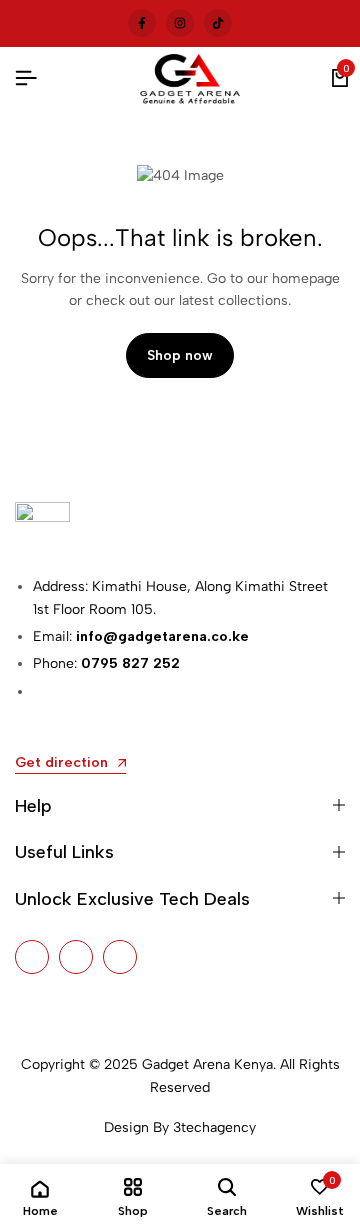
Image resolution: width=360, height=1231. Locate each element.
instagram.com (180, 22)
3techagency (214, 1127)
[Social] (32, 957)
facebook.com (142, 22)
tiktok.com (218, 22)
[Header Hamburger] (26, 78)
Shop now (180, 355)
